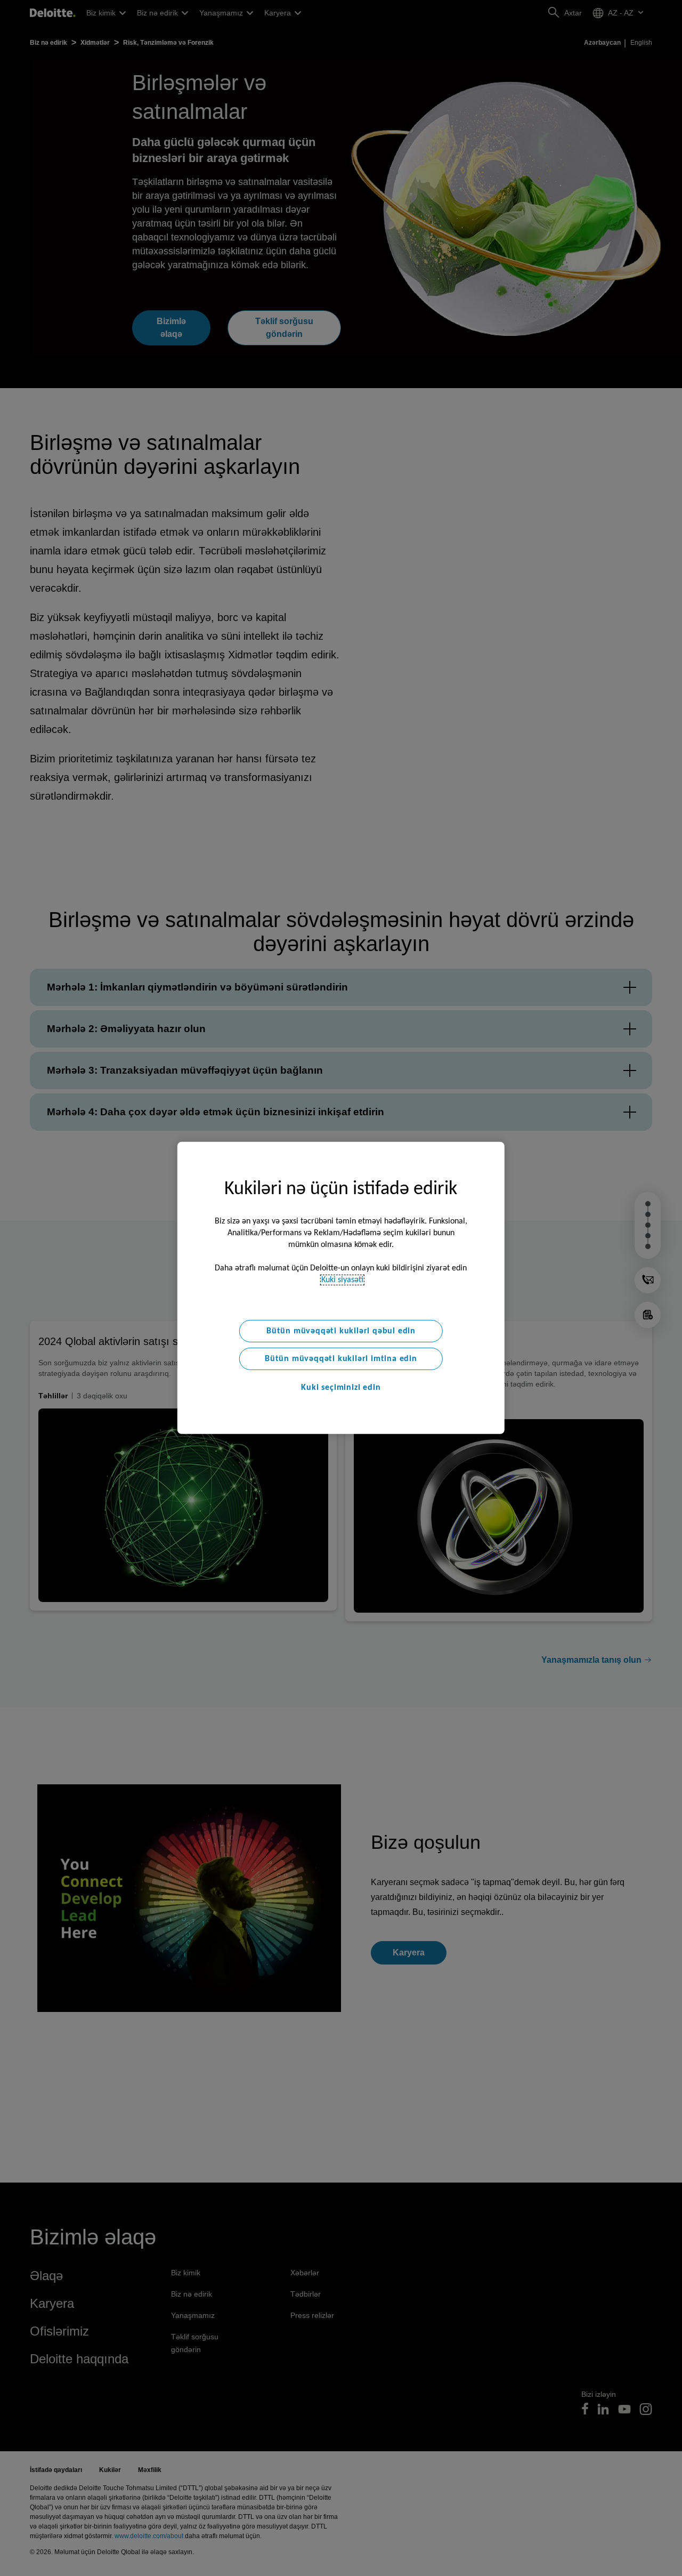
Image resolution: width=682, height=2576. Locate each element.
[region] (341, 1288)
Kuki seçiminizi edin (341, 1388)
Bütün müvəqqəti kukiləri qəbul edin (341, 1331)
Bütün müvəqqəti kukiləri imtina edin (341, 1359)
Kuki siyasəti (342, 1280)
